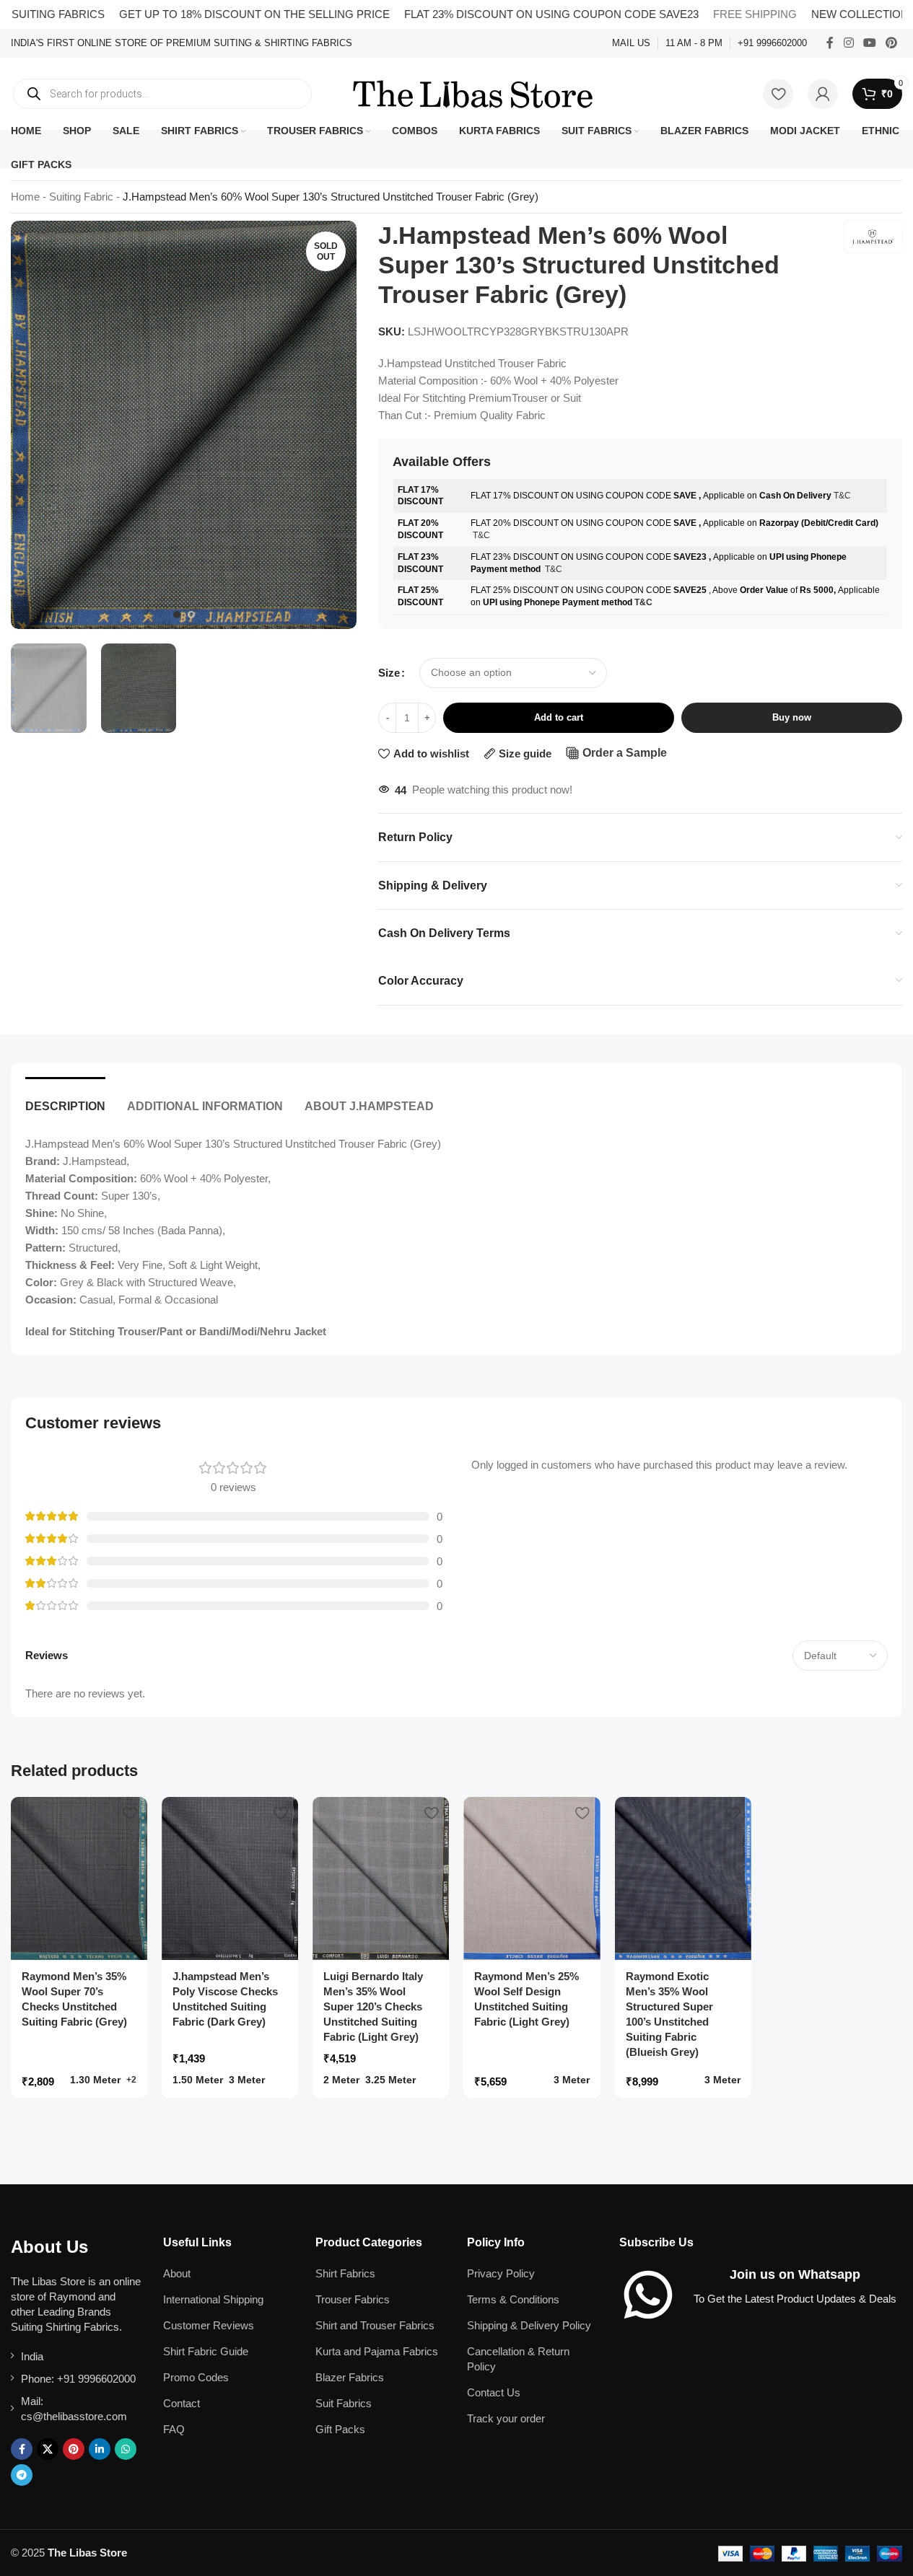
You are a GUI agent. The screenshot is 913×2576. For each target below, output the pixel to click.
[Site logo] (473, 93)
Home (25, 197)
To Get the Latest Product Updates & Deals (795, 2299)
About (177, 2273)
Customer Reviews (209, 2325)
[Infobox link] (182, 44)
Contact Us (494, 2392)
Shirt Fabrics (345, 2273)
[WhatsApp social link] (126, 2449)
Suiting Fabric (81, 197)
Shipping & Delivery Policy (529, 2325)
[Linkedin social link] (100, 2449)
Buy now (792, 717)
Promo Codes (196, 2377)
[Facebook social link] (830, 43)
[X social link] (48, 2449)
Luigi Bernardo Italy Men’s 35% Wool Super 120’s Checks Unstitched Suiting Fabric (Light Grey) (373, 2006)
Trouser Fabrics (353, 2299)
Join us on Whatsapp (795, 2274)
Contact (182, 2403)
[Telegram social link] (22, 2475)
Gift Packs (340, 2429)
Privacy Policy (501, 2273)
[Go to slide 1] (177, 615)
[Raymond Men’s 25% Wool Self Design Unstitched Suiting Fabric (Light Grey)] (532, 1879)
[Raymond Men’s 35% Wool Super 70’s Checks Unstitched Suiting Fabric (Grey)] (79, 1879)
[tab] (65, 1099)
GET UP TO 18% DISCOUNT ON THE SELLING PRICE (208, 14)
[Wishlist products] (778, 94)
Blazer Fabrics (350, 2377)
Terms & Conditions (513, 2299)
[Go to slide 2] (191, 615)
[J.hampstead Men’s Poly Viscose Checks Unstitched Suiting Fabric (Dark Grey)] (230, 1879)
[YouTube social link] (869, 43)
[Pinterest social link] (892, 43)
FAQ (174, 2429)
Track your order (506, 2418)
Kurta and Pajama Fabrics (377, 2351)
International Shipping (213, 2299)
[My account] (823, 94)
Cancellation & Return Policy (518, 2359)
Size (389, 673)
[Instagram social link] (848, 43)
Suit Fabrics (344, 2403)
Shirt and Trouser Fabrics (375, 2325)
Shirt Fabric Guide (206, 2351)
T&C (842, 496)
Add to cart (559, 717)
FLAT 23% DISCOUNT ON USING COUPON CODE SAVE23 (504, 14)
